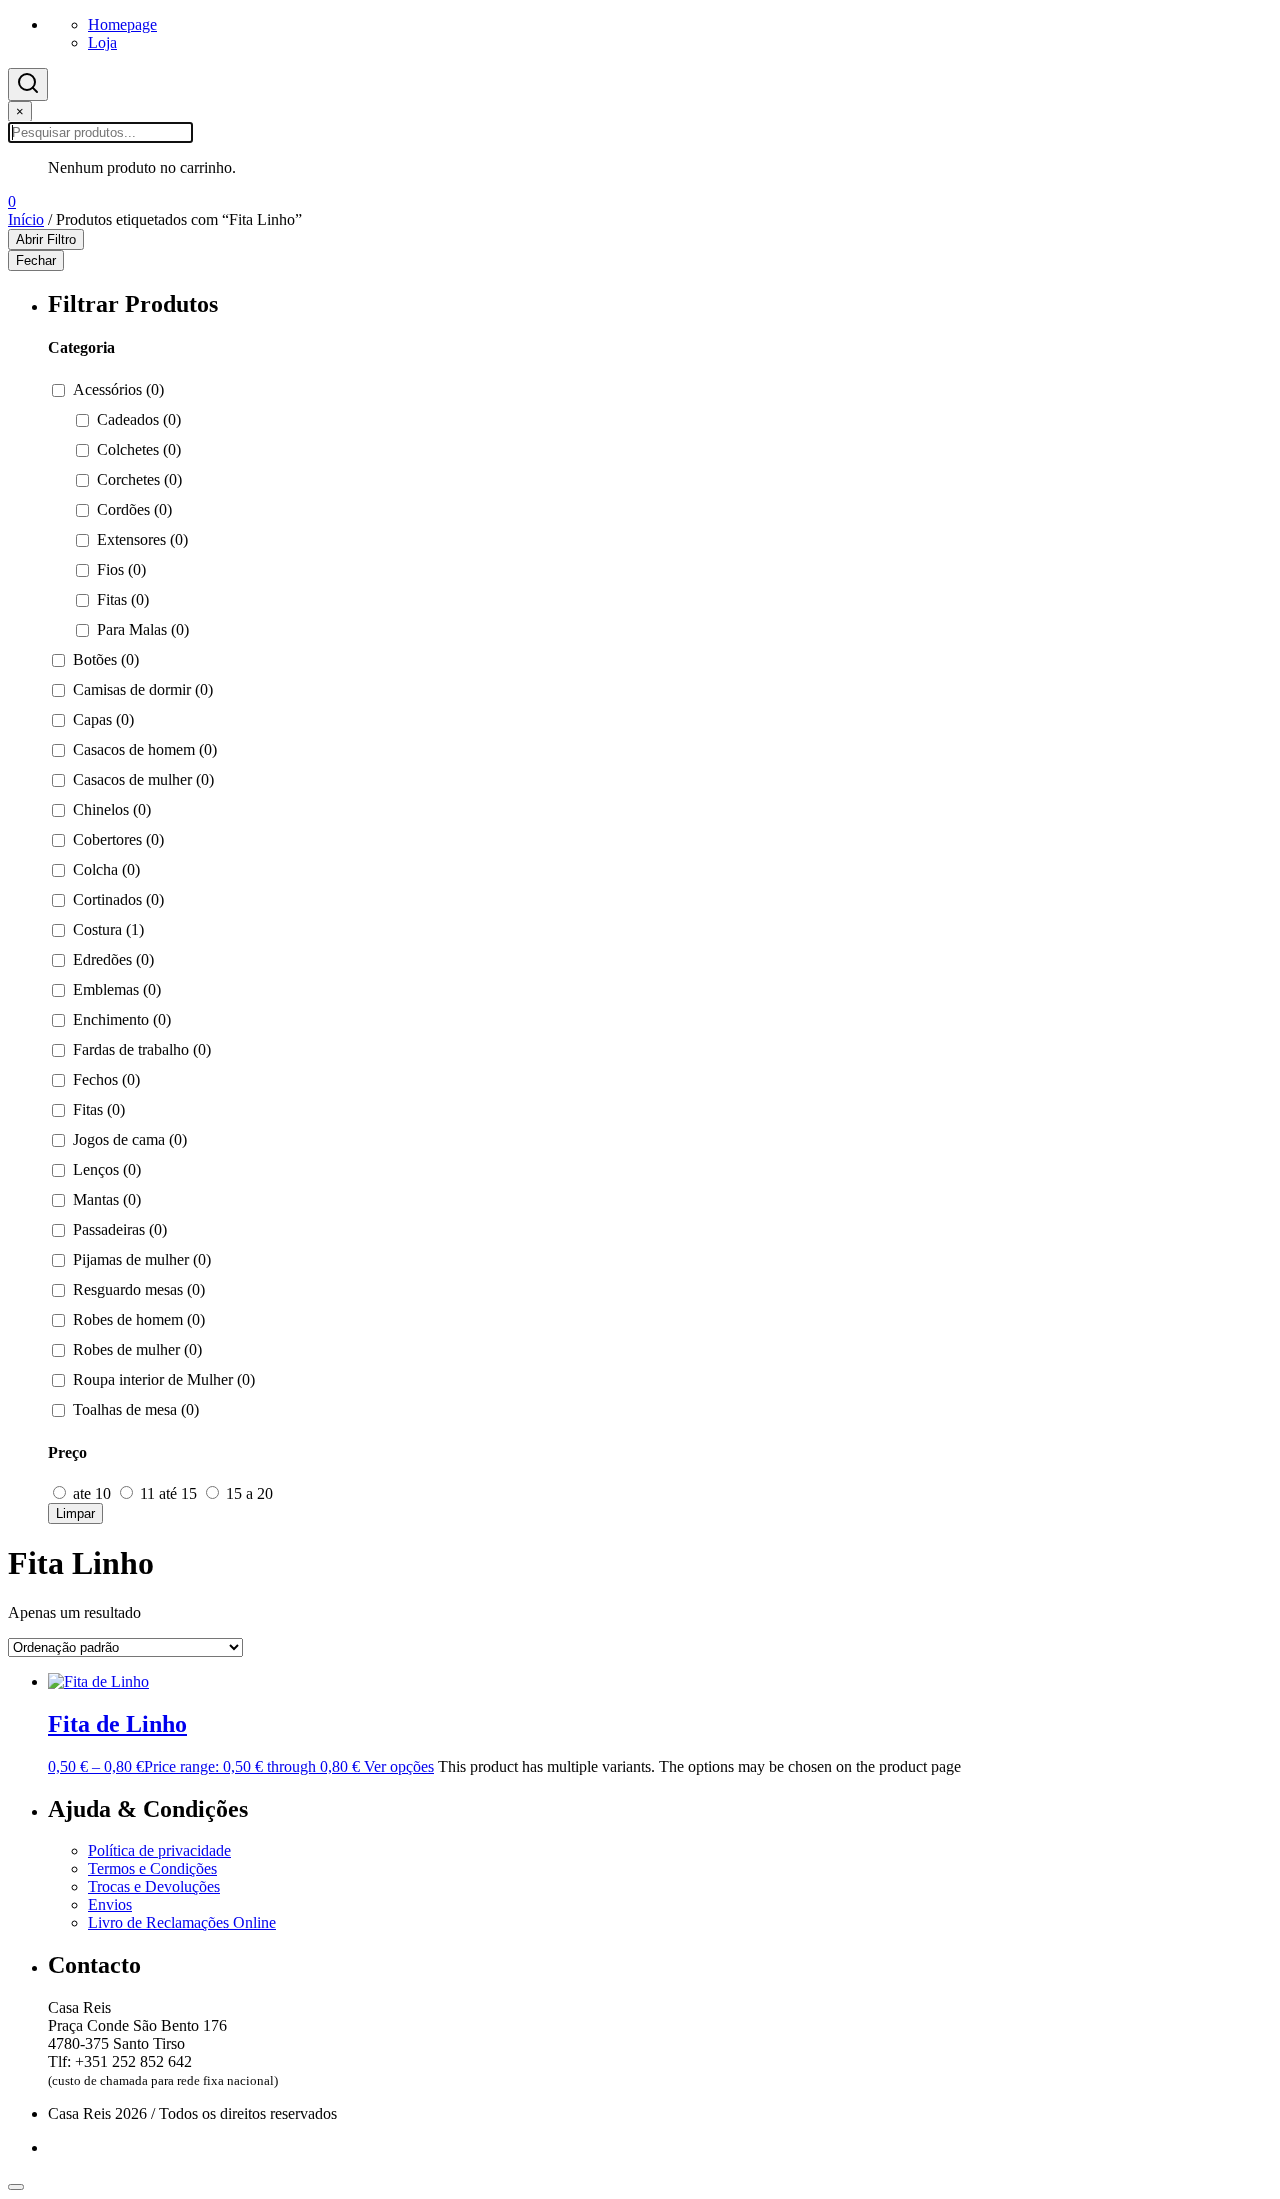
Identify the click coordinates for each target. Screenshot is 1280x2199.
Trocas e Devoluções (154, 1886)
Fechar (36, 260)
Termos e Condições (152, 1868)
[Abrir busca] (28, 84)
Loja (102, 42)
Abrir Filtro (46, 239)
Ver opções (399, 1766)
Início (26, 219)
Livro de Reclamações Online (182, 1922)
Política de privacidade (159, 1850)
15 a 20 (247, 1493)
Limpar (75, 1513)
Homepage (122, 24)
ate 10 (92, 1493)
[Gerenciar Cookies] (16, 2187)
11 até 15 (168, 1493)
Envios (110, 1904)
